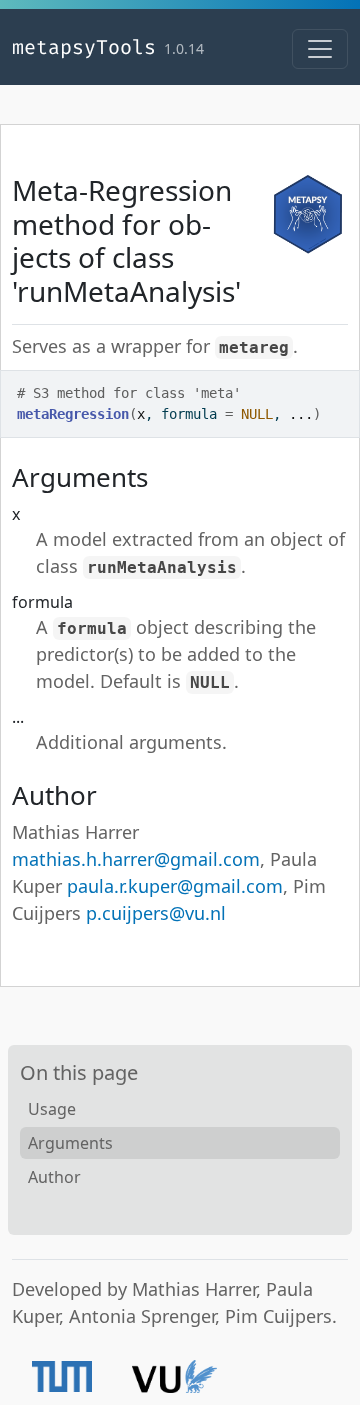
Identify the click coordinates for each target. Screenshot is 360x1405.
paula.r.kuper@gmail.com (175, 886)
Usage (52, 1109)
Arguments (70, 1143)
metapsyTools (84, 47)
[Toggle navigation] (320, 49)
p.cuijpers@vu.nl (156, 913)
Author (54, 1177)
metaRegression (73, 414)
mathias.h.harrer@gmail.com (136, 859)
